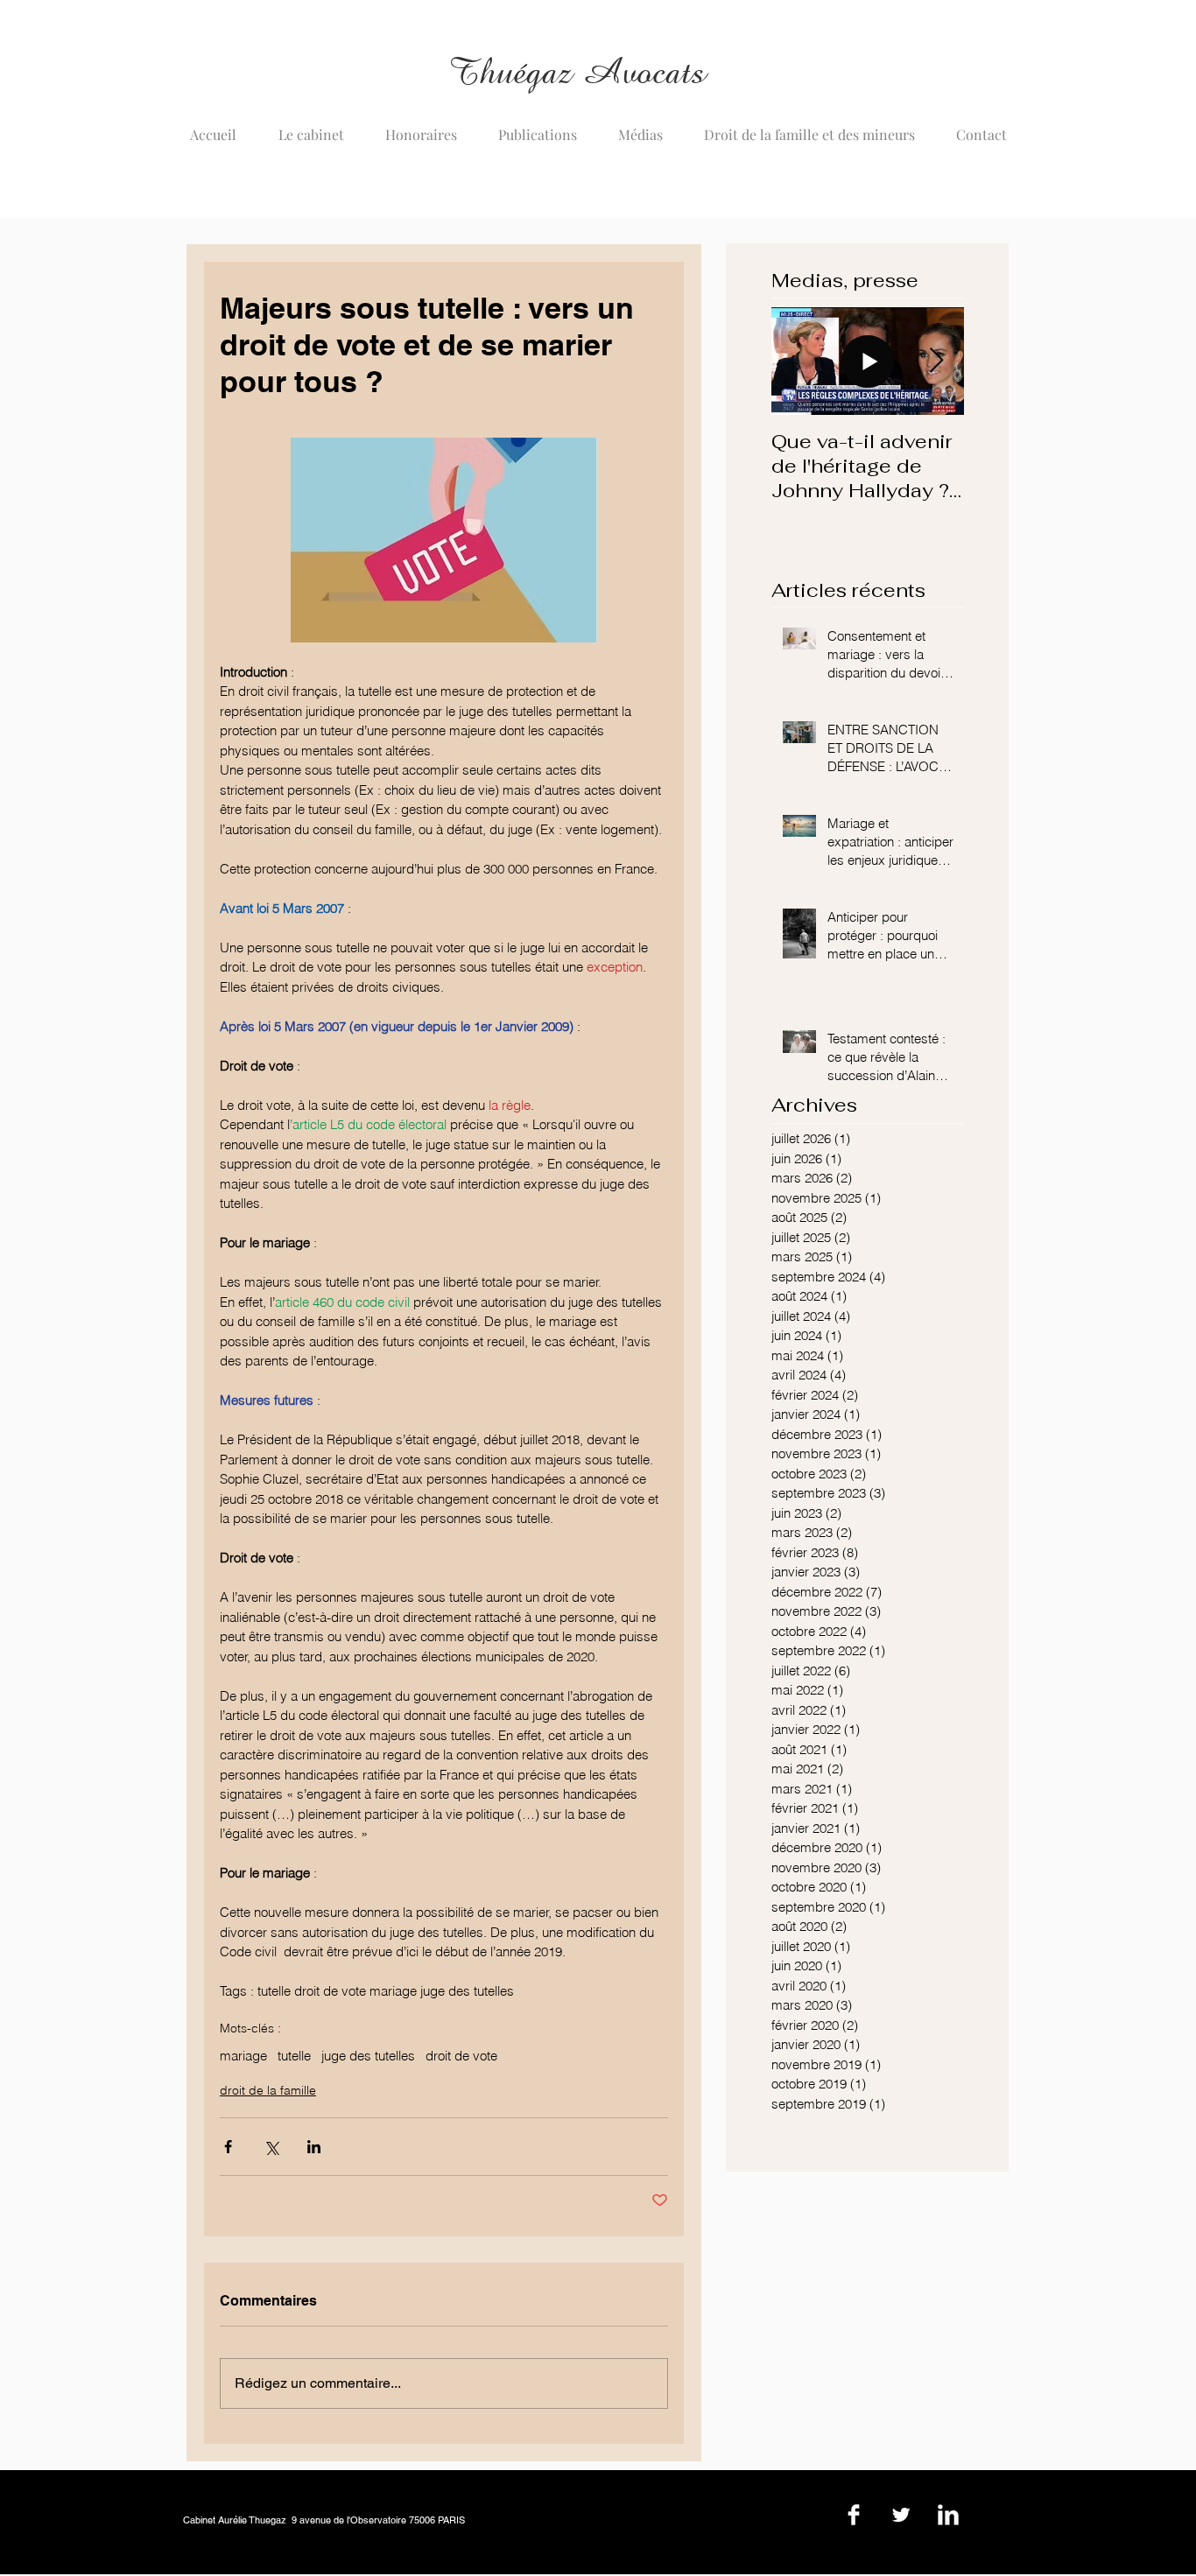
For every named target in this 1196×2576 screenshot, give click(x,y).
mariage (243, 2056)
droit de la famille (268, 2090)
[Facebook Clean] (854, 2515)
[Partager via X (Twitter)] (271, 2147)
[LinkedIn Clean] (948, 2515)
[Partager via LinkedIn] (314, 2147)
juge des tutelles (368, 2056)
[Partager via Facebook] (228, 2147)
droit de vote (461, 2056)
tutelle (294, 2056)
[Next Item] (936, 361)
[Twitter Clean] (901, 2515)
